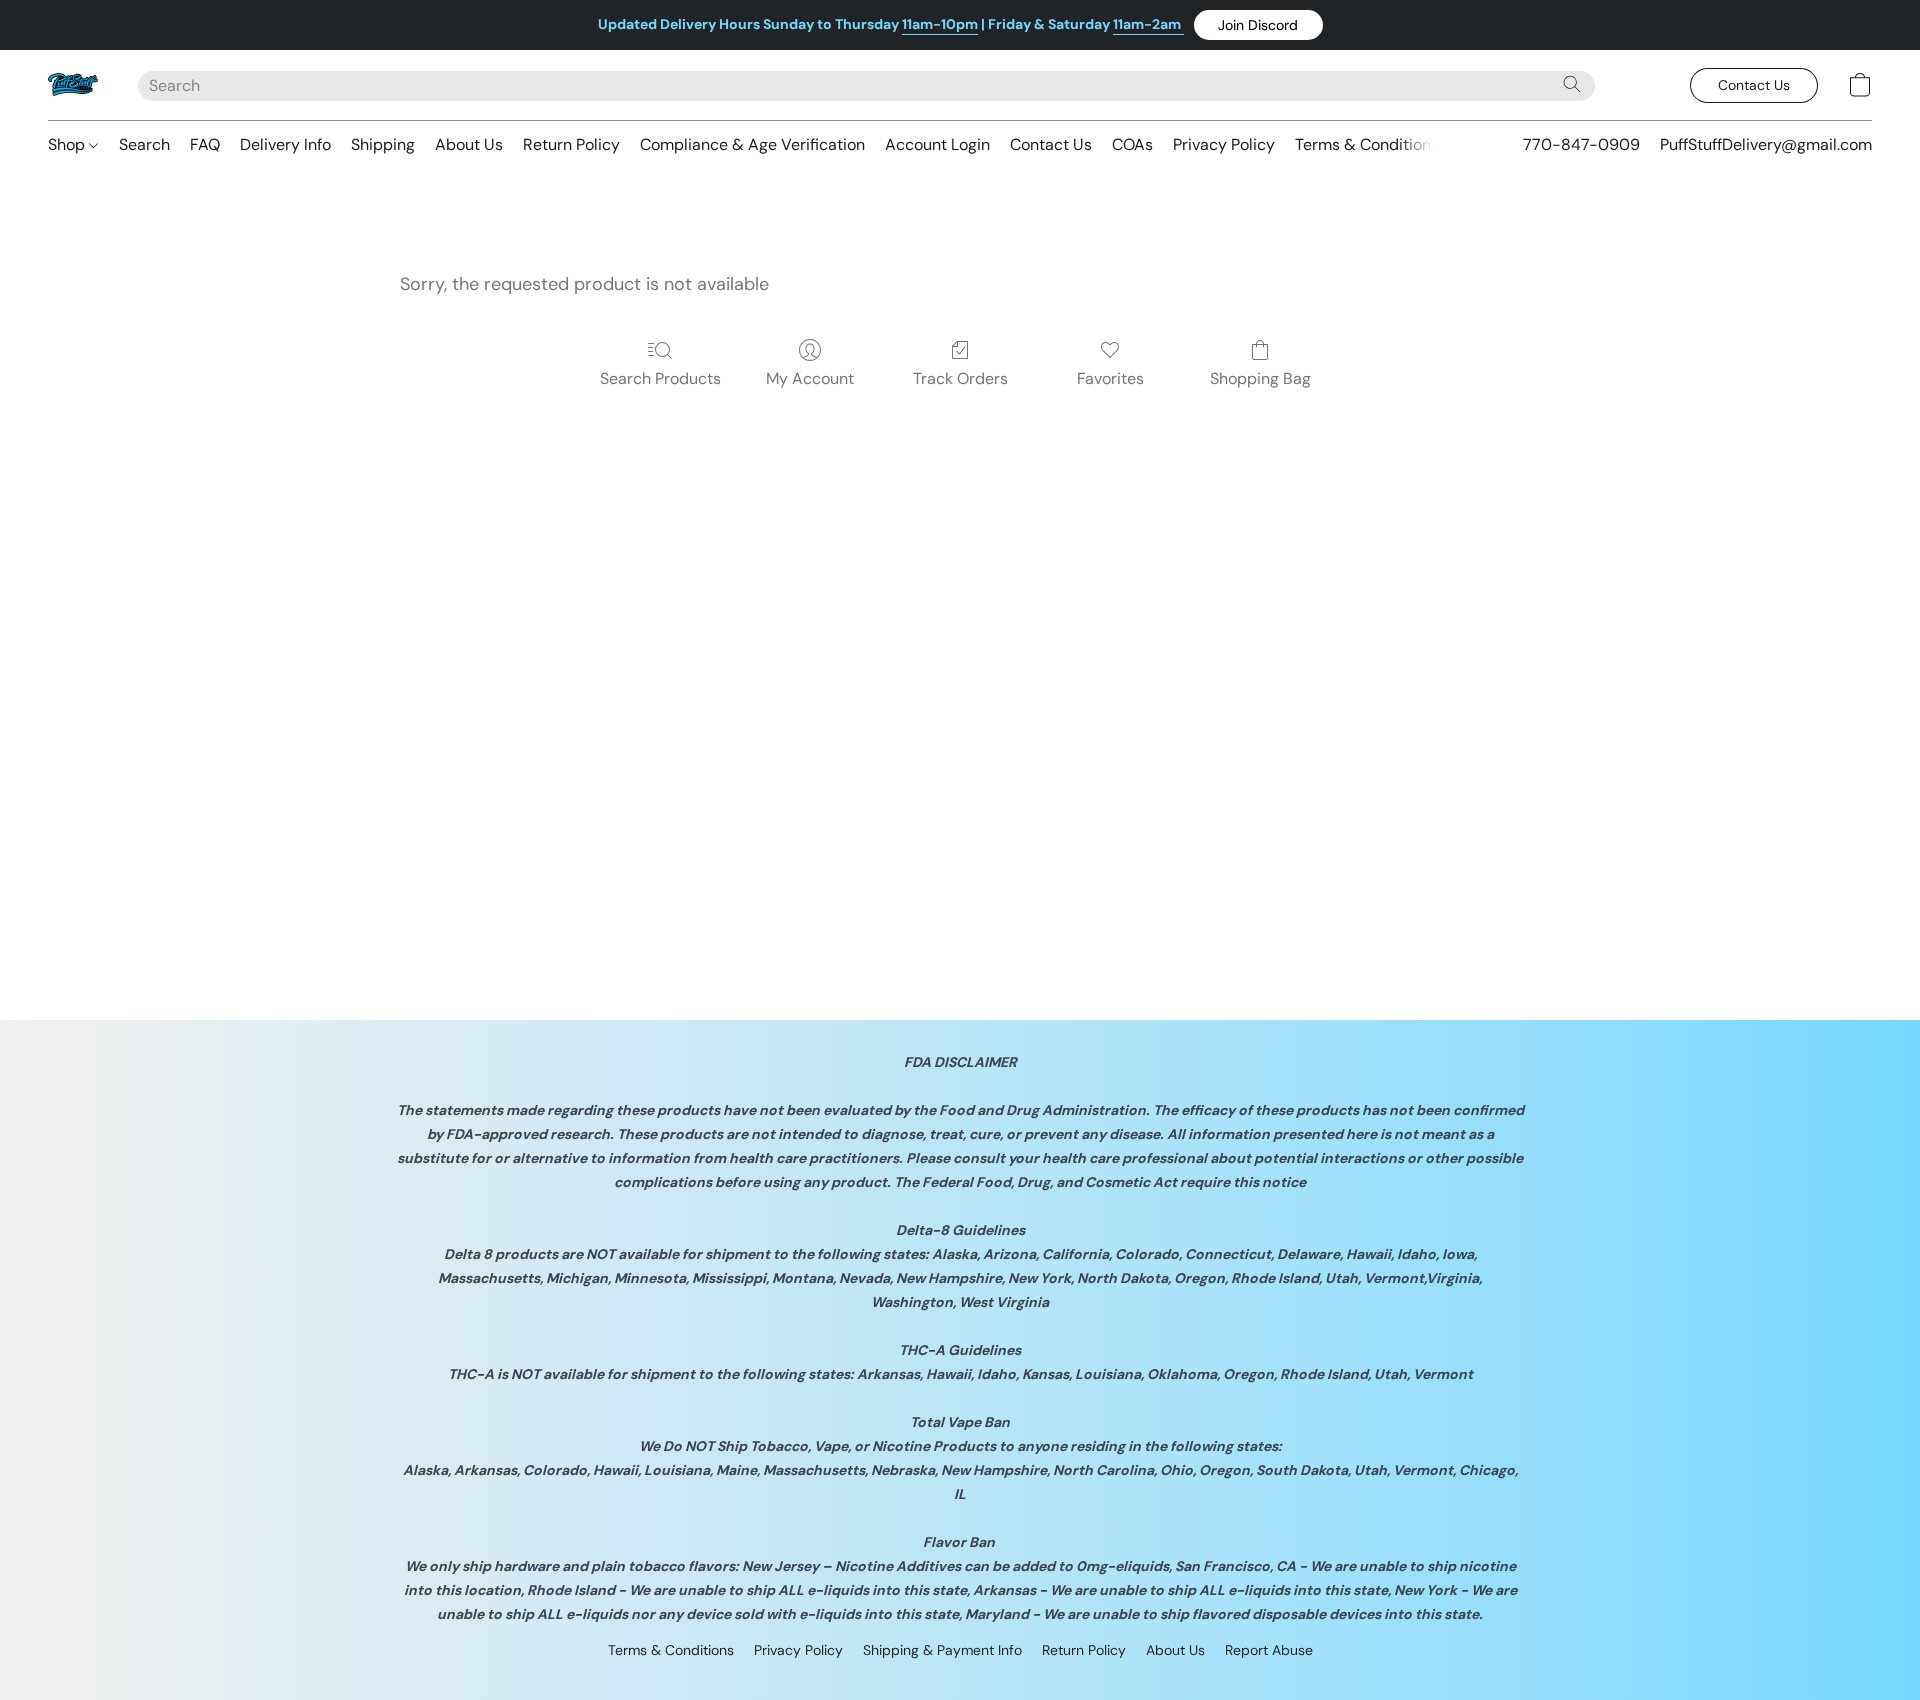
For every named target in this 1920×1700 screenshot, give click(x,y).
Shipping (383, 144)
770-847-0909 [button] (1581, 144)
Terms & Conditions (1367, 144)
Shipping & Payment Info (942, 1650)
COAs (1132, 144)
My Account (810, 378)
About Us (469, 144)
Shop (68, 144)
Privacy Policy (1224, 144)
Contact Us (1051, 144)
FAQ (205, 144)
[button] (1258, 25)
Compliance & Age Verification (752, 144)
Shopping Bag (1260, 378)
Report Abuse (1269, 1650)
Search (144, 144)
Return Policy (571, 144)
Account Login (937, 144)
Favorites (1110, 378)
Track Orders (960, 378)
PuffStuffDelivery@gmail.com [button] (1766, 144)
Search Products (660, 378)
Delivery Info (285, 144)
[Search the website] (1572, 84)
